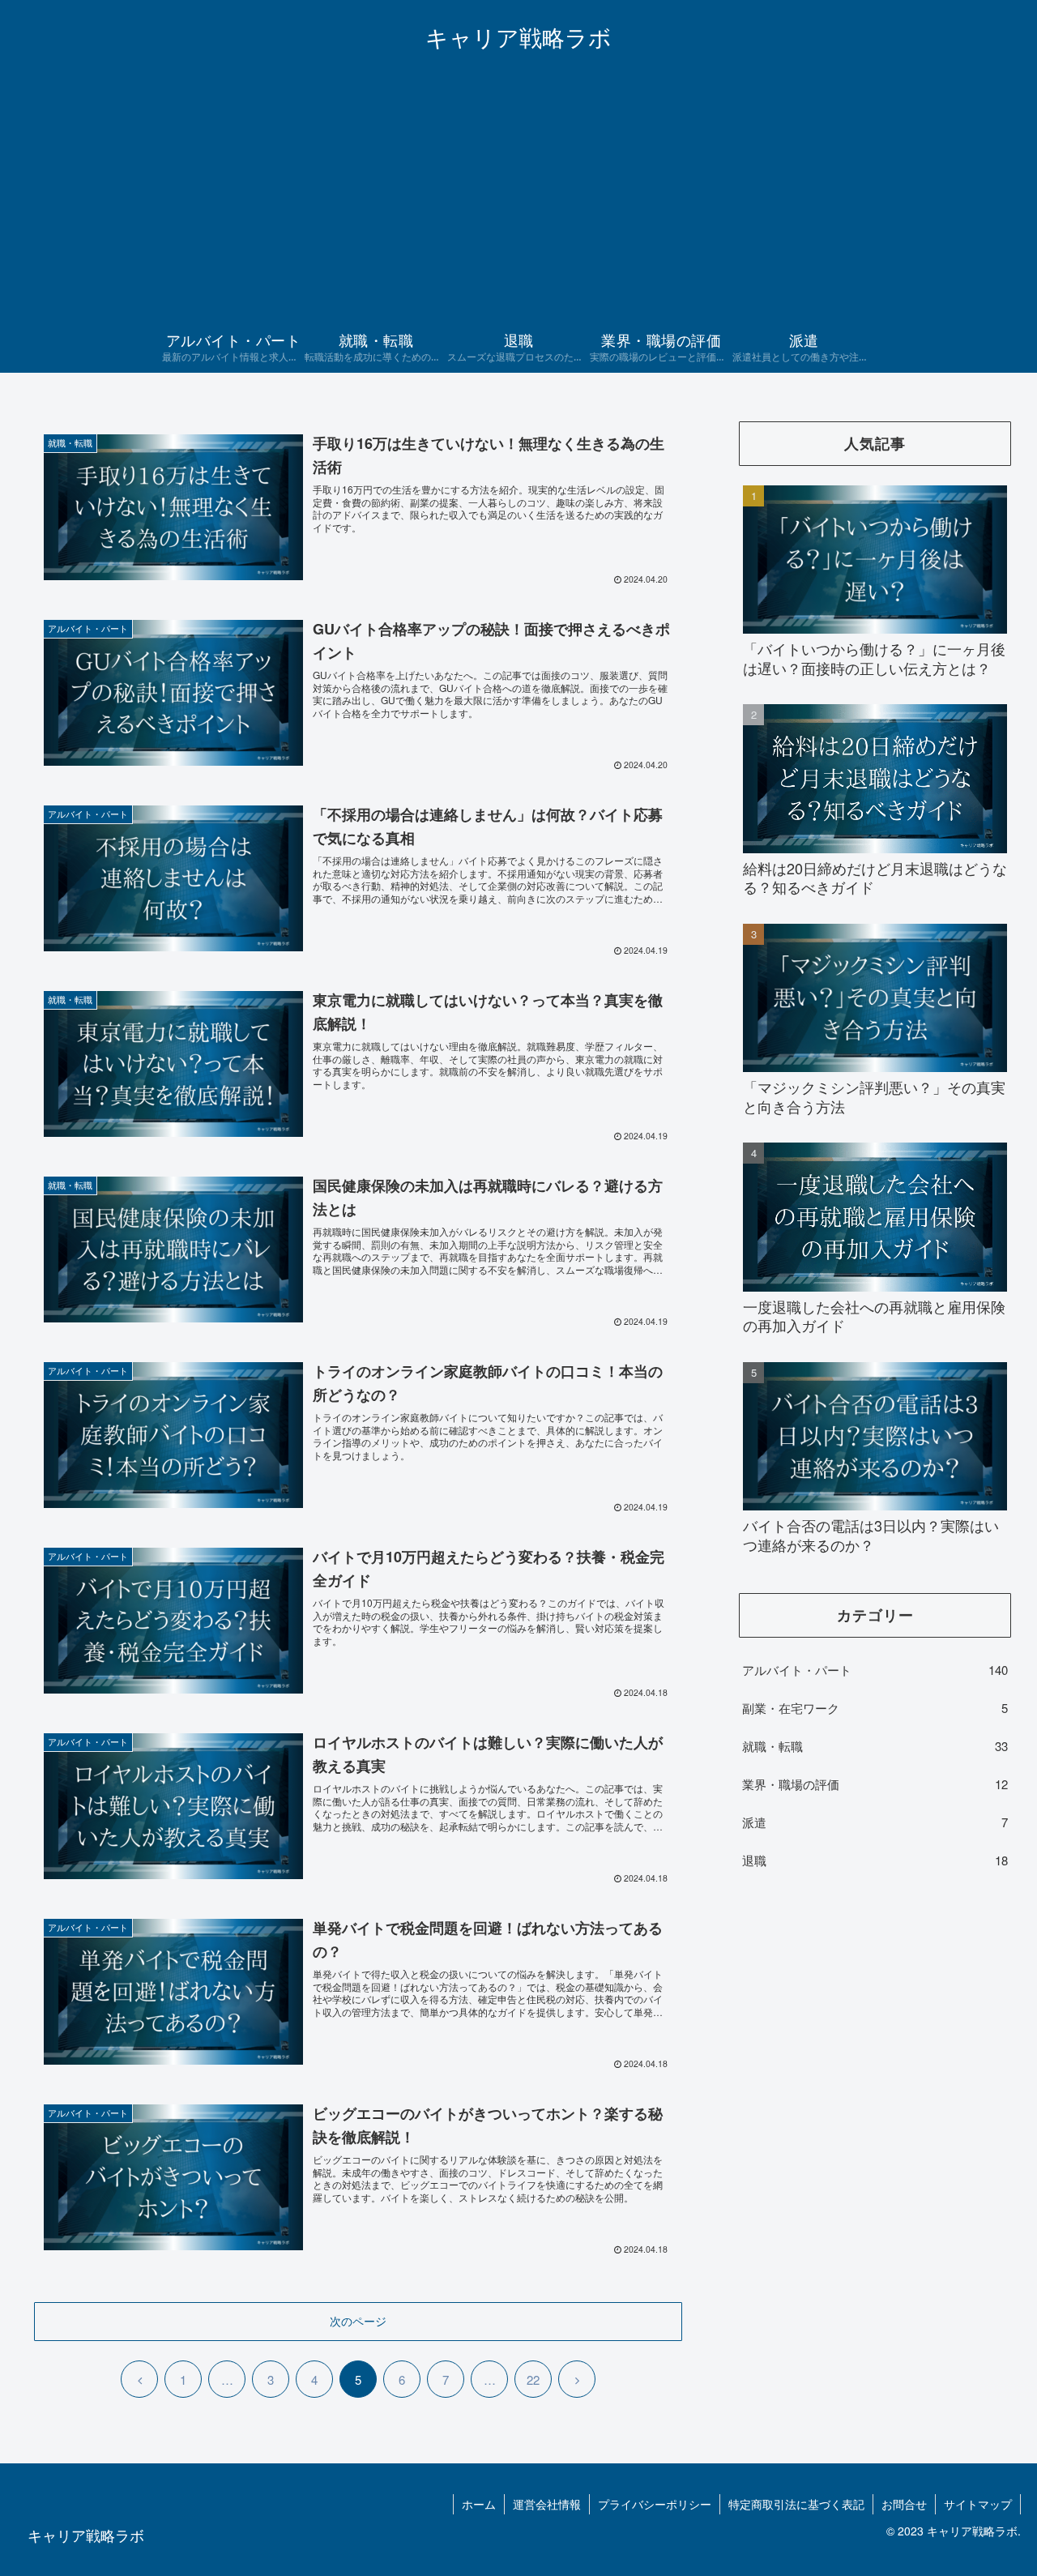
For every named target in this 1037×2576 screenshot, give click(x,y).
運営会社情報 (547, 2504)
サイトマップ (978, 2504)
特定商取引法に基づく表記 (796, 2504)
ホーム (479, 2504)
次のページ (358, 2321)
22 (533, 2379)
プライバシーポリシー (655, 2504)
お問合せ (904, 2504)
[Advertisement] (518, 203)
